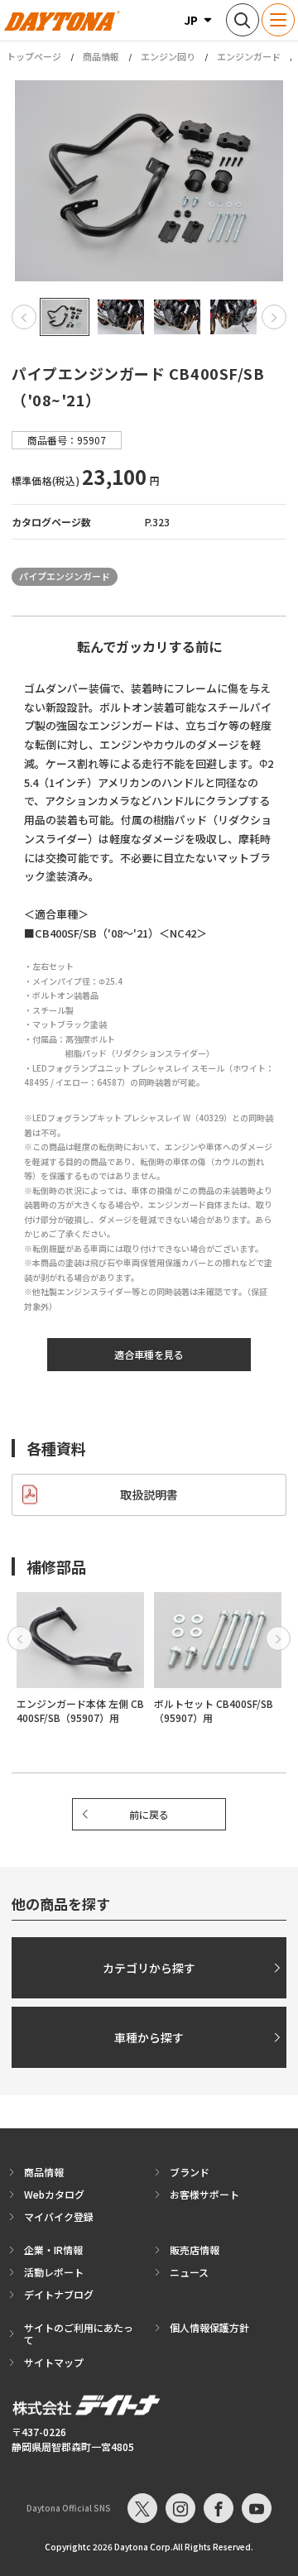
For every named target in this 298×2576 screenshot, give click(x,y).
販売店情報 (195, 2250)
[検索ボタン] (243, 20)
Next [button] (274, 317)
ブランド (190, 2172)
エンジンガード (249, 56)
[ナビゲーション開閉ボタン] (278, 20)
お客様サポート (204, 2194)
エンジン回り (168, 56)
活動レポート (54, 2272)
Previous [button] (24, 317)
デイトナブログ (59, 2294)
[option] (149, 181)
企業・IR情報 (53, 2250)
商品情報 (101, 56)
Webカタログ (54, 2194)
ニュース (189, 2272)
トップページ (34, 57)
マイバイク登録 (59, 2216)
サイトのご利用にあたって (79, 2334)
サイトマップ (54, 2362)
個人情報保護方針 (209, 2327)
